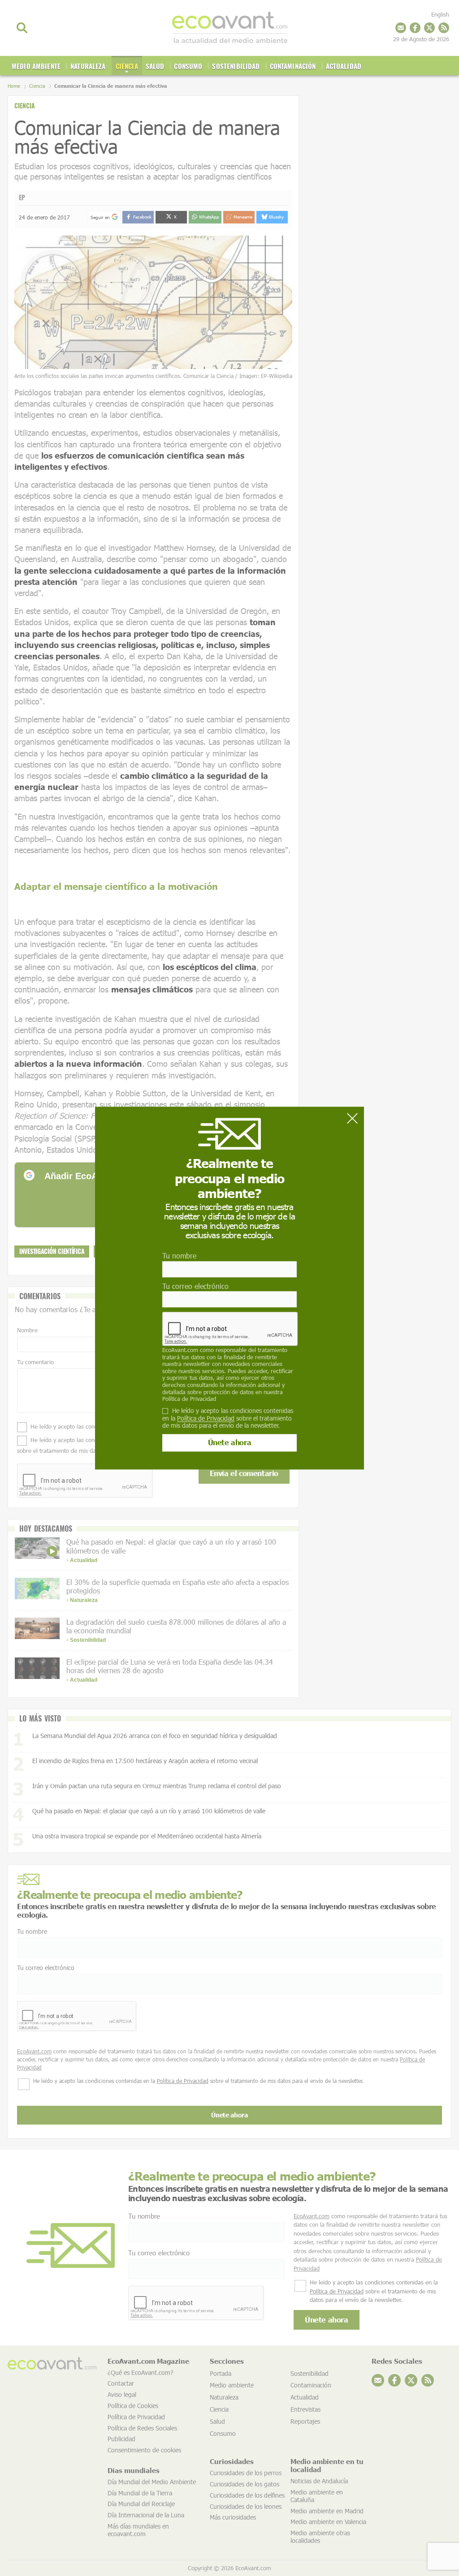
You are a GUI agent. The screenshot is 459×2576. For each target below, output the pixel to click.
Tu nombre (179, 1256)
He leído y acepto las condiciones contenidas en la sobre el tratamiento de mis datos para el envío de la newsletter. (228, 1418)
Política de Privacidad (189, 1399)
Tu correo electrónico (195, 1286)
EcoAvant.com (180, 1350)
